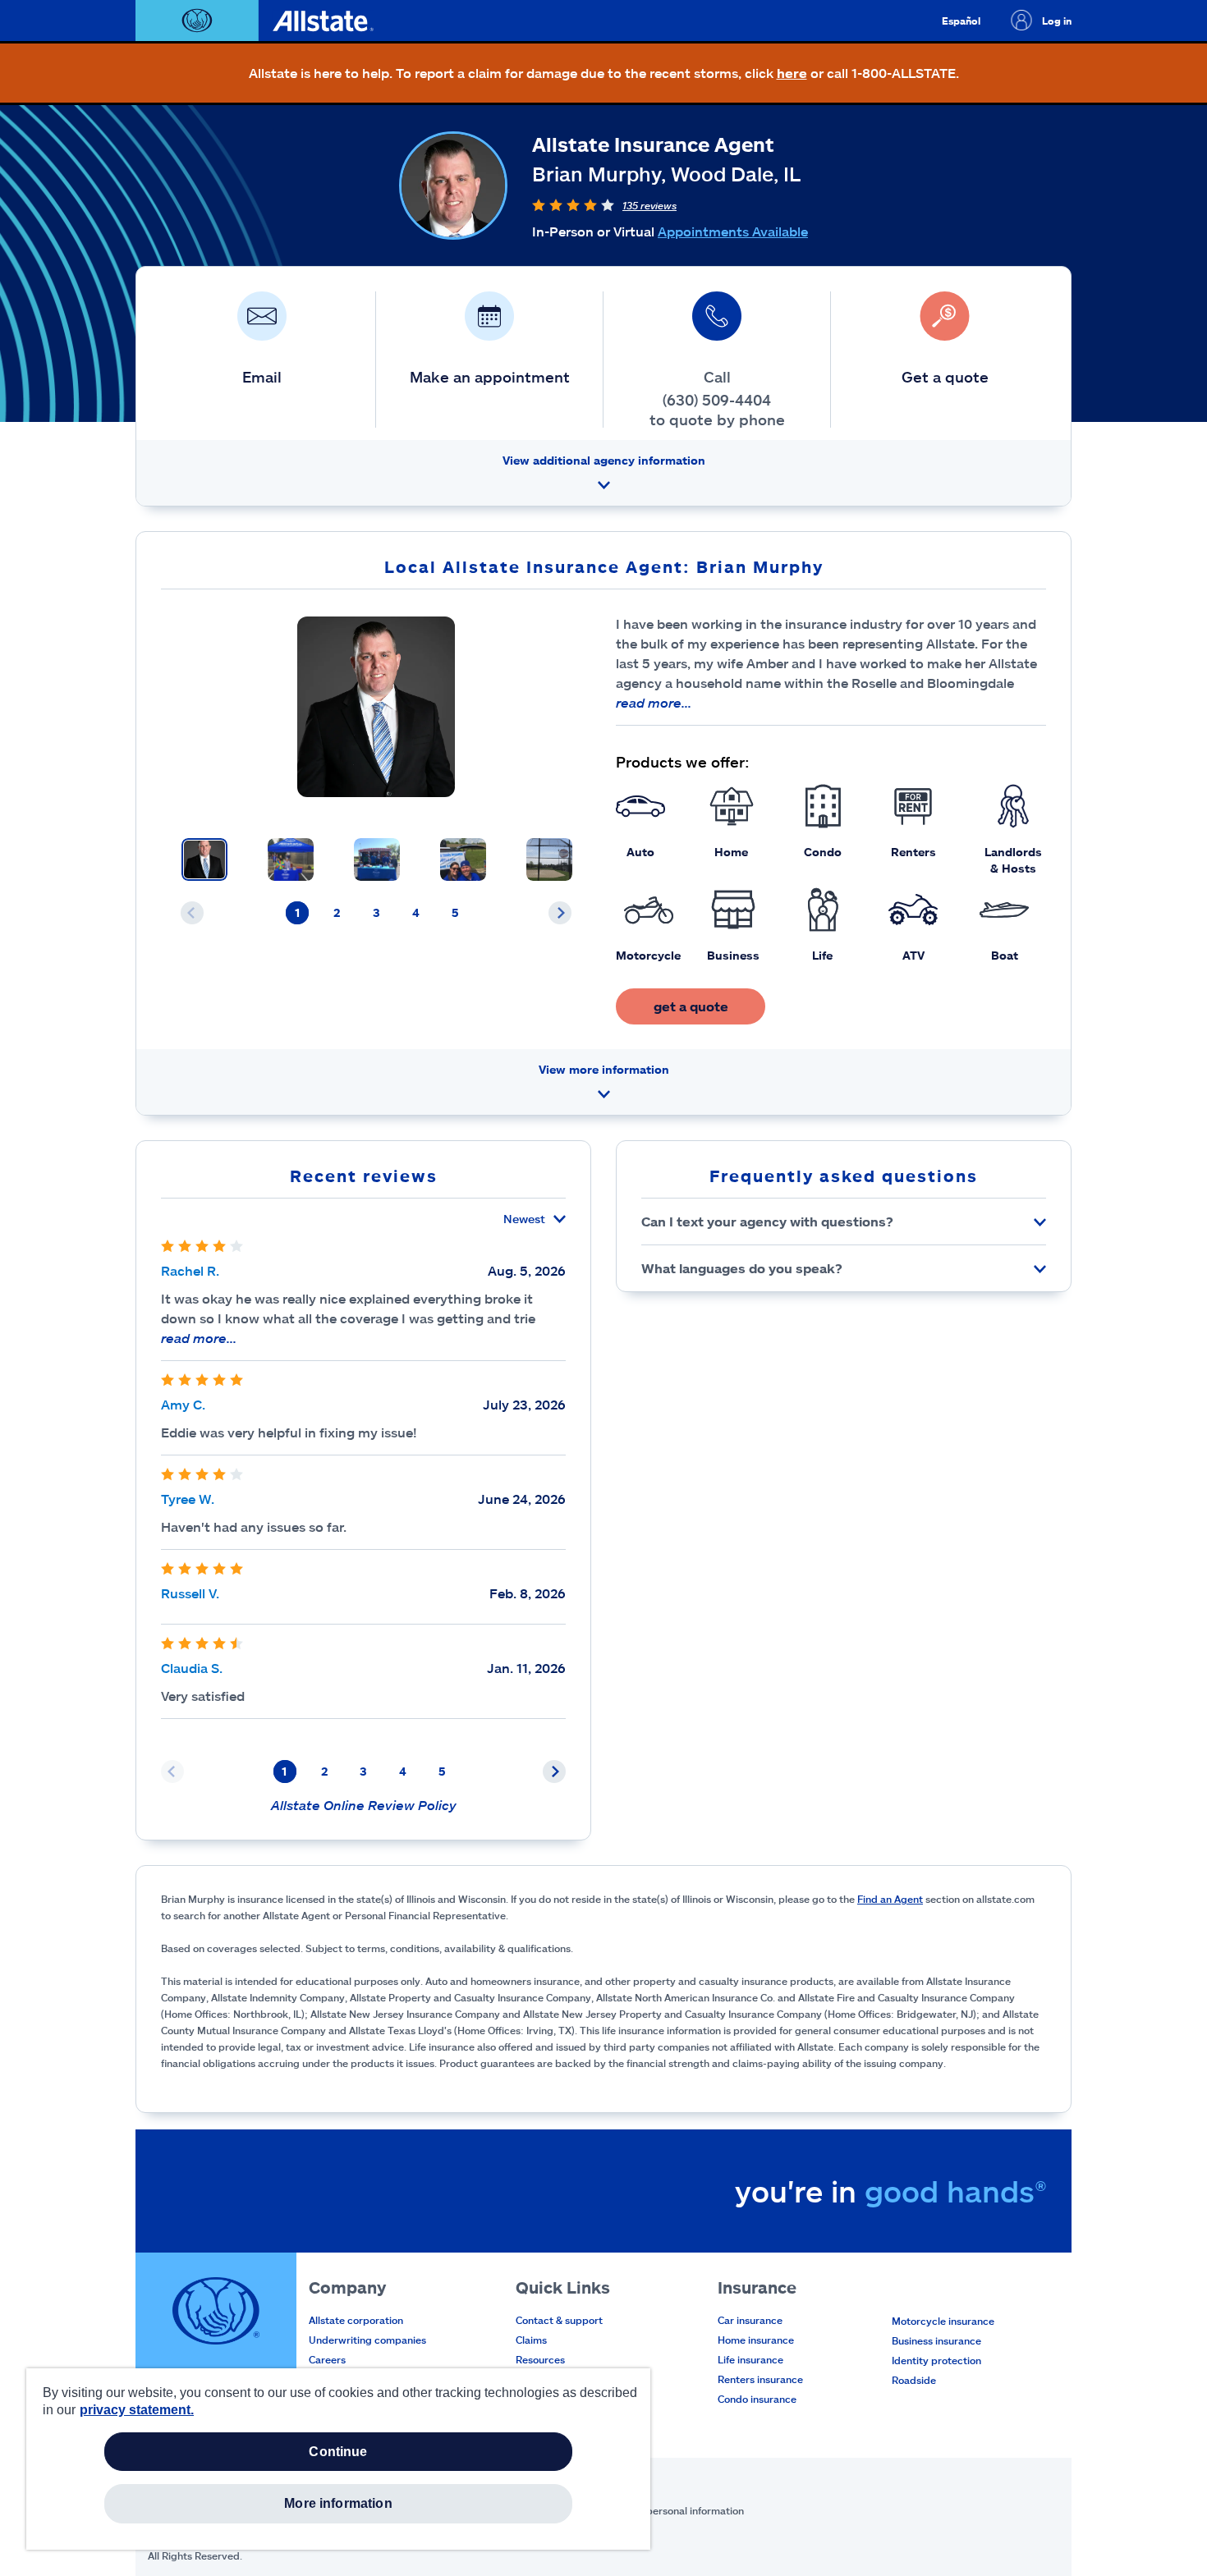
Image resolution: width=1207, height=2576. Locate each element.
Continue (338, 2452)
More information (338, 2503)
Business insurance (936, 2340)
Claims (531, 2340)
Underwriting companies (367, 2340)
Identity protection (936, 2360)
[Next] (560, 913)
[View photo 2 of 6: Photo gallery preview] (291, 859)
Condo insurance (757, 2399)
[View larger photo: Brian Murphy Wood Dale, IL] (376, 707)
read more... (654, 702)
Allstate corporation (356, 2320)
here (792, 73)
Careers (327, 2359)
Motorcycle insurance (943, 2321)
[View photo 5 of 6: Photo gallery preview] (549, 859)
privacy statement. (137, 2410)
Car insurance (750, 2320)
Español (961, 21)
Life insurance (750, 2359)
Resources (540, 2359)
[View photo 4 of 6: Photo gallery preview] (463, 859)
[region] (338, 2459)
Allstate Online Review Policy (364, 1805)
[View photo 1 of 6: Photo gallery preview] (204, 859)
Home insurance (756, 2340)
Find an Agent (890, 1899)
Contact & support (559, 2320)
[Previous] (192, 913)
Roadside (914, 2380)
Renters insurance (760, 2379)
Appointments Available (733, 231)
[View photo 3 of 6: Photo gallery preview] (377, 859)
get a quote (691, 1006)
